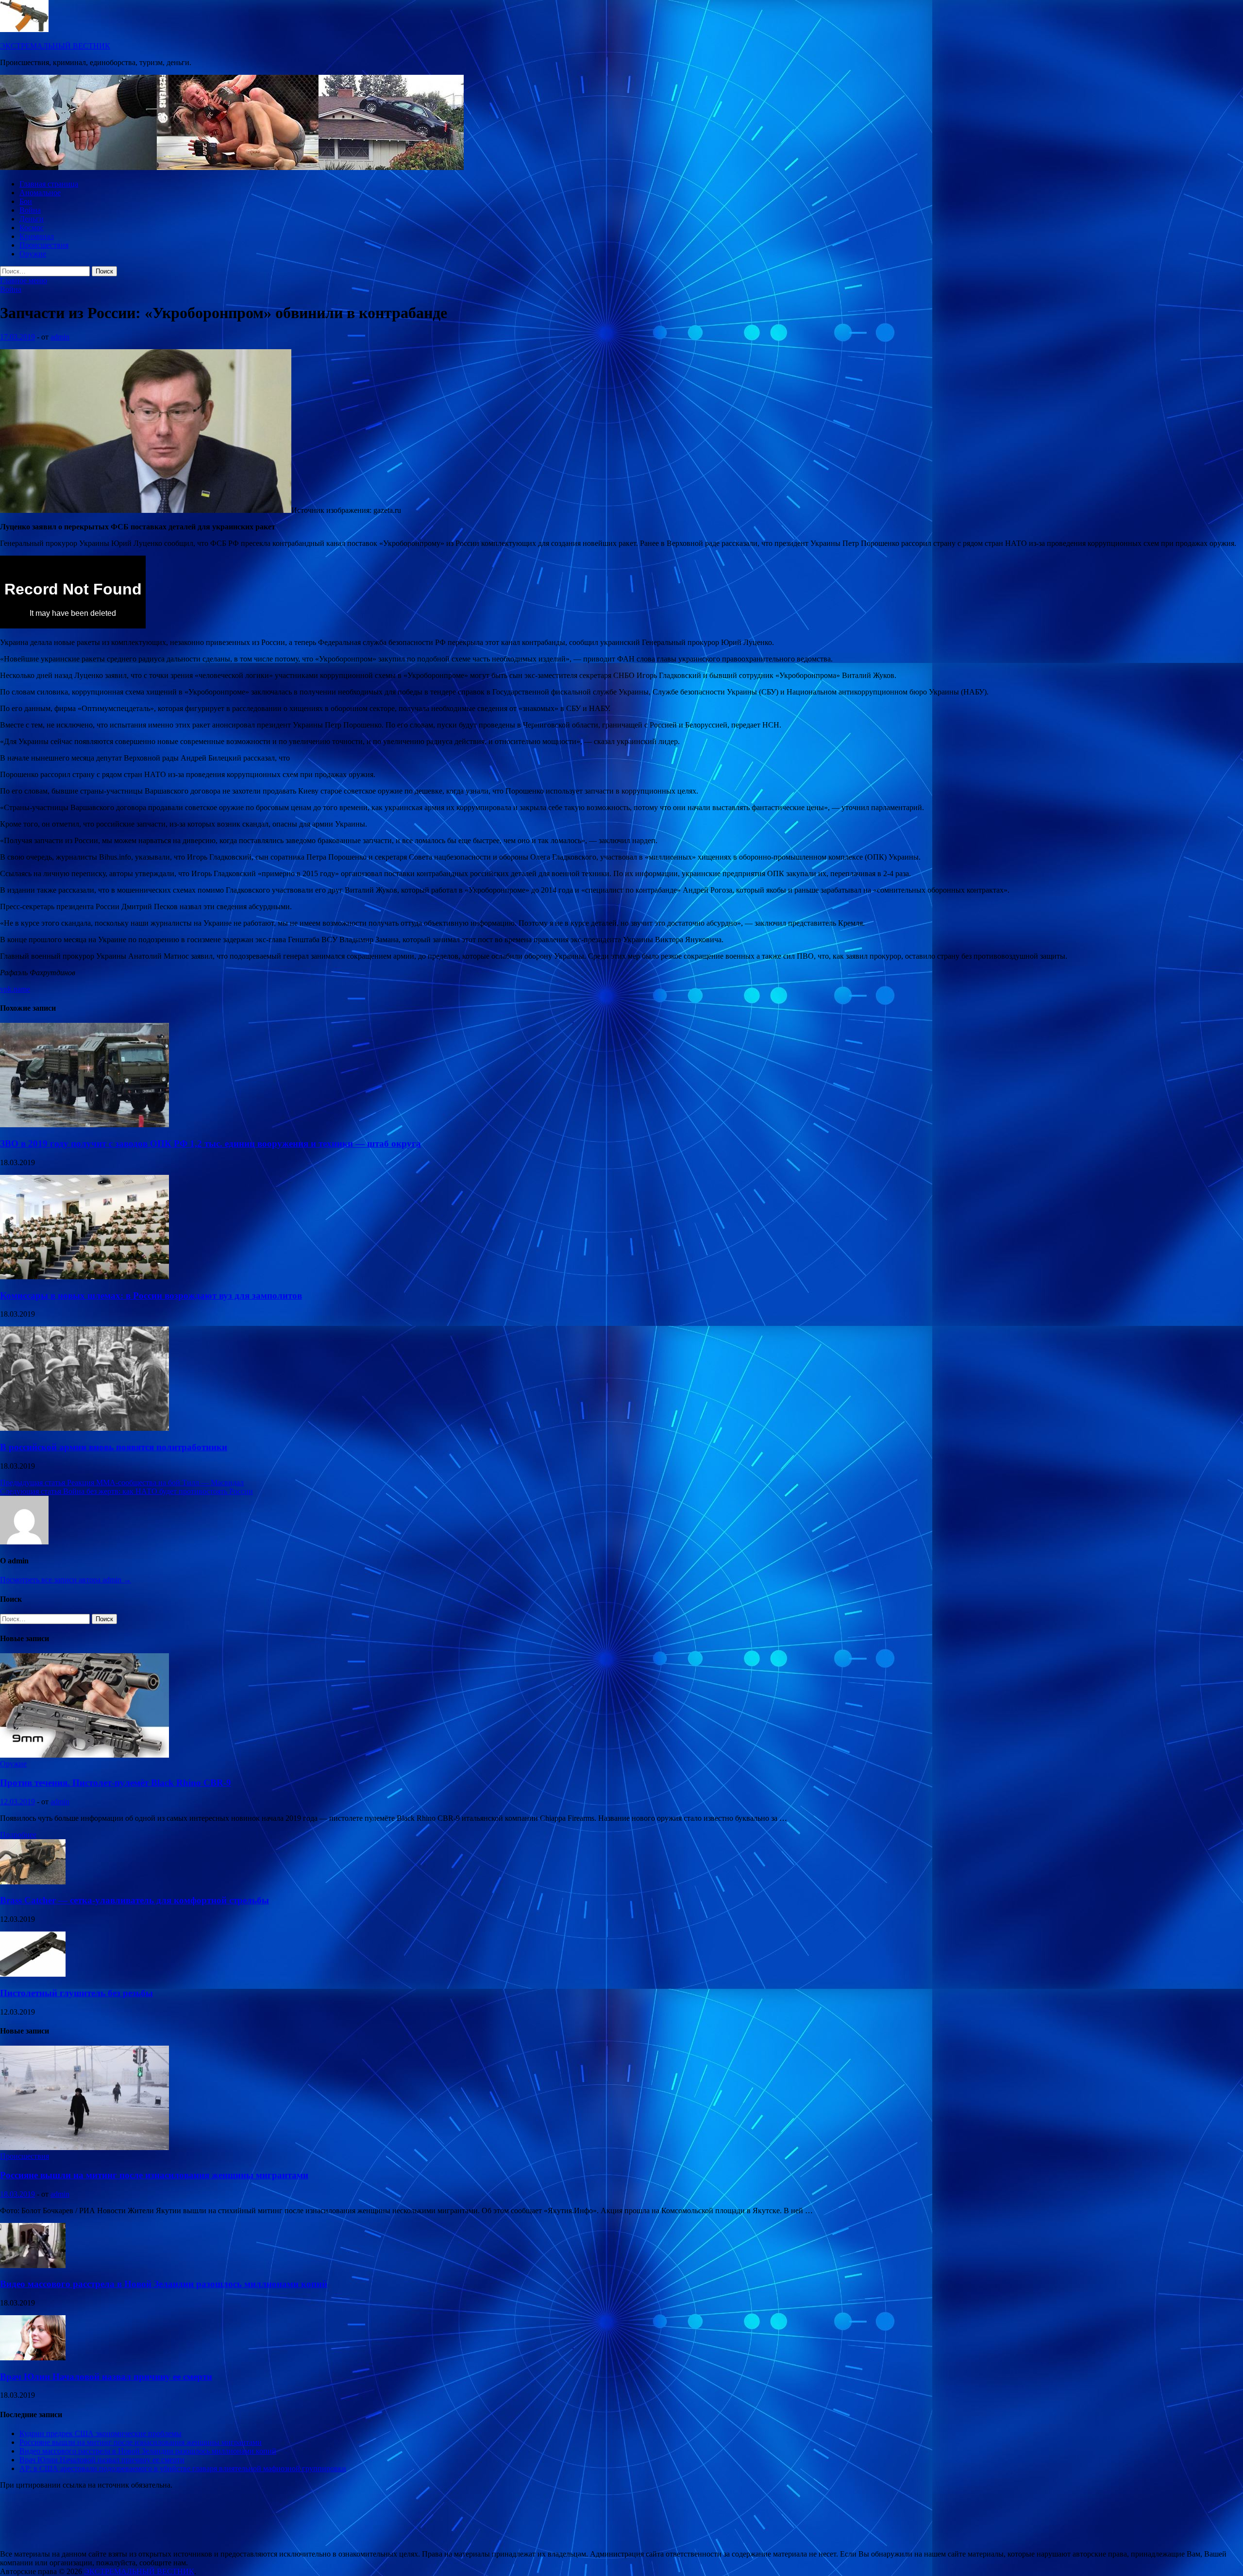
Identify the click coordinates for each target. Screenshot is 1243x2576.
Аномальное (40, 193)
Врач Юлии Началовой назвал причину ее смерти (106, 2377)
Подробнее (18, 1835)
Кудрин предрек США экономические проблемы (101, 2433)
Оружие (33, 254)
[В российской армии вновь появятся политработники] (84, 1428)
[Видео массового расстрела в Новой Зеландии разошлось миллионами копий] (33, 2265)
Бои (26, 201)
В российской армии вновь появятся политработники (114, 1447)
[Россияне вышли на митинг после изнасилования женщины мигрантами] (84, 2147)
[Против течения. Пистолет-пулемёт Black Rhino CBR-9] (84, 1755)
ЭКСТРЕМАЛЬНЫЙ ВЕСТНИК (55, 46)
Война (30, 210)
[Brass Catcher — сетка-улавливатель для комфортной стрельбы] (33, 1882)
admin (60, 337)
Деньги (32, 219)
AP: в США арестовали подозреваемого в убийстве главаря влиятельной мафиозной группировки (183, 2468)
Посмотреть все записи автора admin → (66, 1580)
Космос (32, 228)
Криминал (37, 236)
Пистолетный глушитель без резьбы (76, 1993)
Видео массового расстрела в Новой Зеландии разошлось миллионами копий (164, 2284)
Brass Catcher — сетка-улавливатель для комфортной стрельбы (134, 1900)
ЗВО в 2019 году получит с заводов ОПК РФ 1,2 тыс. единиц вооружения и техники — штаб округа (210, 1144)
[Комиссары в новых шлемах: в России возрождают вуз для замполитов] (84, 1277)
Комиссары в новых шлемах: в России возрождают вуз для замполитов (151, 1296)
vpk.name (15, 989)
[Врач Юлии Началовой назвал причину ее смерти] (33, 2358)
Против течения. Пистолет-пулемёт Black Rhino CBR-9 (116, 1783)
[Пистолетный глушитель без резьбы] (33, 1974)
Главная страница (49, 184)
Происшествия (44, 245)
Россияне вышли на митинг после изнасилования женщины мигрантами (154, 2175)
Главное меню (24, 280)
